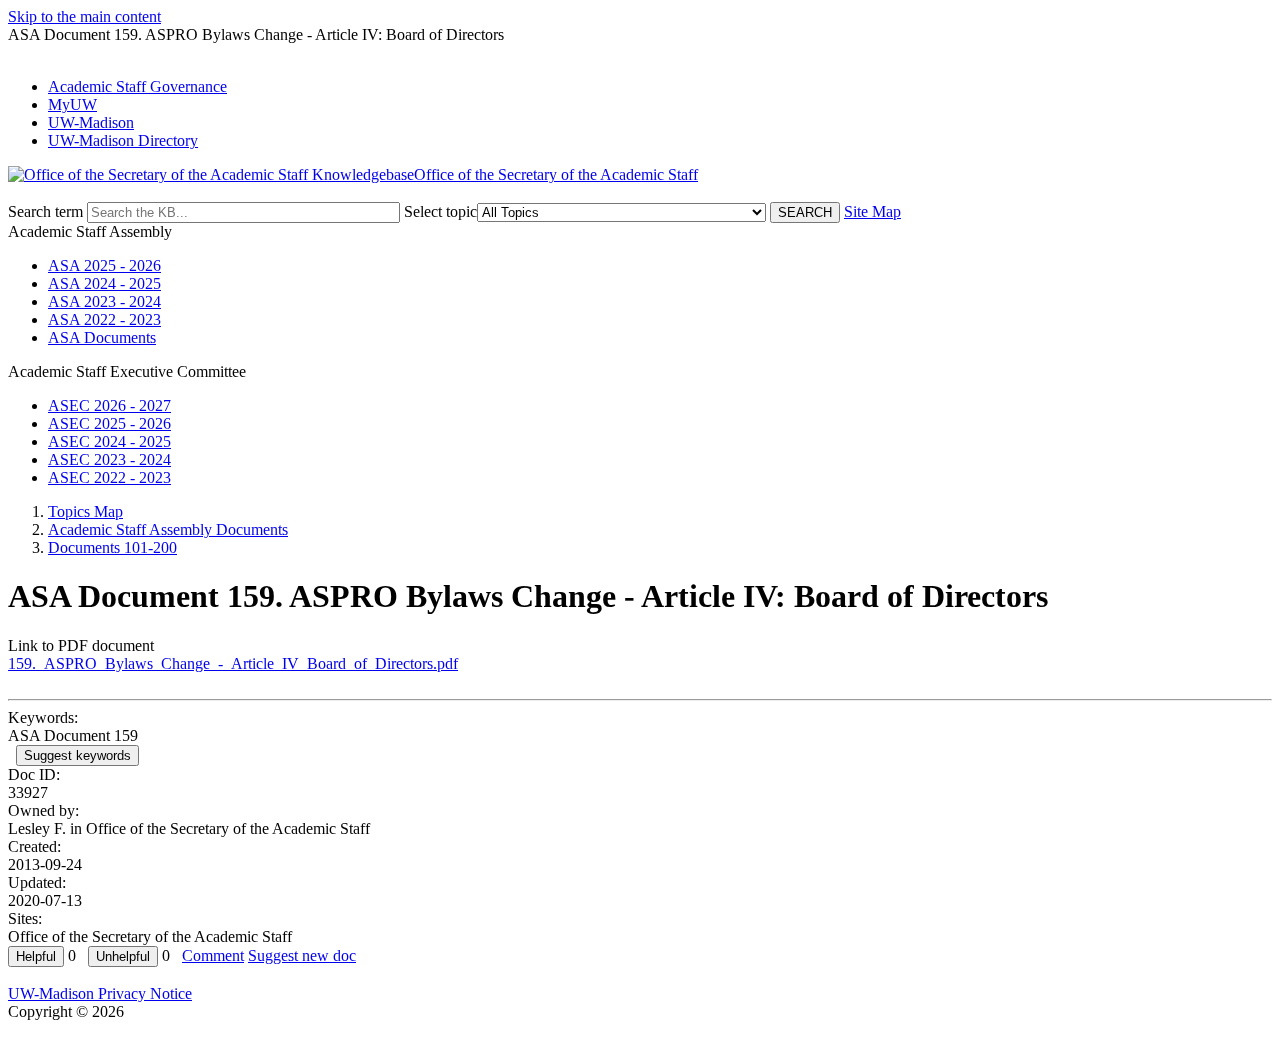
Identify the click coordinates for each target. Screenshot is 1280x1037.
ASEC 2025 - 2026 (109, 423)
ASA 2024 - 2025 (104, 283)
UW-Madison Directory (123, 140)
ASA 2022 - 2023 (104, 319)
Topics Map (85, 511)
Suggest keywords (77, 755)
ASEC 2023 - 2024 (109, 459)
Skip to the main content (84, 16)
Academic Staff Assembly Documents (168, 529)
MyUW (72, 104)
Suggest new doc (302, 955)
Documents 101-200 (112, 547)
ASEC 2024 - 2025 (109, 441)
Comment (213, 955)
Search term (45, 211)
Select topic (440, 211)
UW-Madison (91, 122)
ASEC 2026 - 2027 (109, 405)
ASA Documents (102, 337)
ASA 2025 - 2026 (104, 265)
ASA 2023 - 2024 (104, 301)
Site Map (872, 211)
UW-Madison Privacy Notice (100, 993)
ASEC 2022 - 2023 (109, 477)
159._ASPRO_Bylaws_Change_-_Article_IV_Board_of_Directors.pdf (233, 663)
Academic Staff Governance (137, 86)
